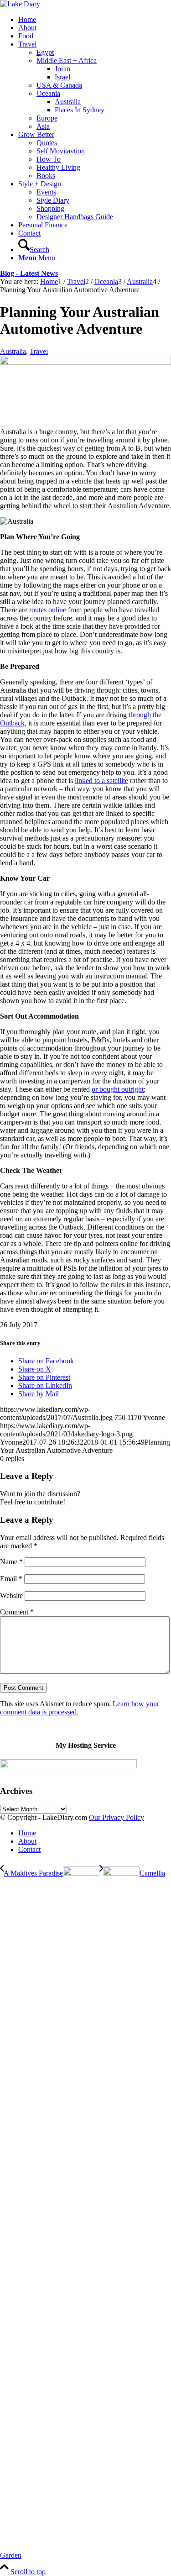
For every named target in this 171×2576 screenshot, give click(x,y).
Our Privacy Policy (117, 1817)
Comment (17, 1612)
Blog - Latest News (29, 273)
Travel (39, 351)
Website (11, 1596)
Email (11, 1579)
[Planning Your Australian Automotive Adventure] (85, 362)
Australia (13, 351)
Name (11, 1562)
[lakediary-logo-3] (20, 4)
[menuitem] (95, 20)
